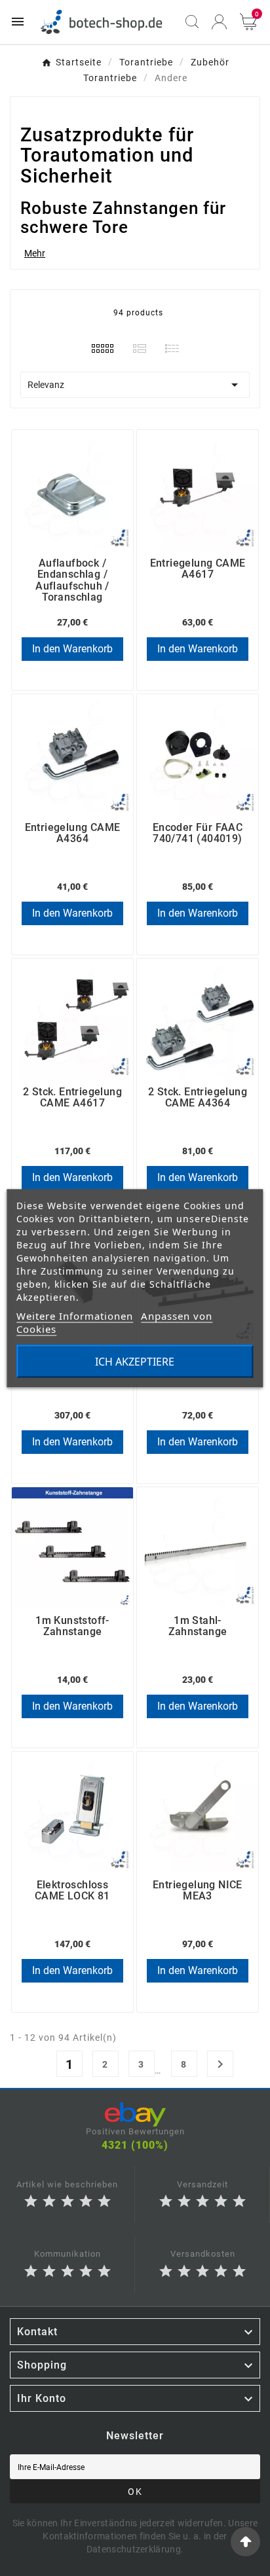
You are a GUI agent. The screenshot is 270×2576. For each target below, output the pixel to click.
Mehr (35, 253)
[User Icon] (219, 22)
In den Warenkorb (72, 649)
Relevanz (135, 385)
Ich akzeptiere (135, 1361)
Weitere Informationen (75, 1315)
